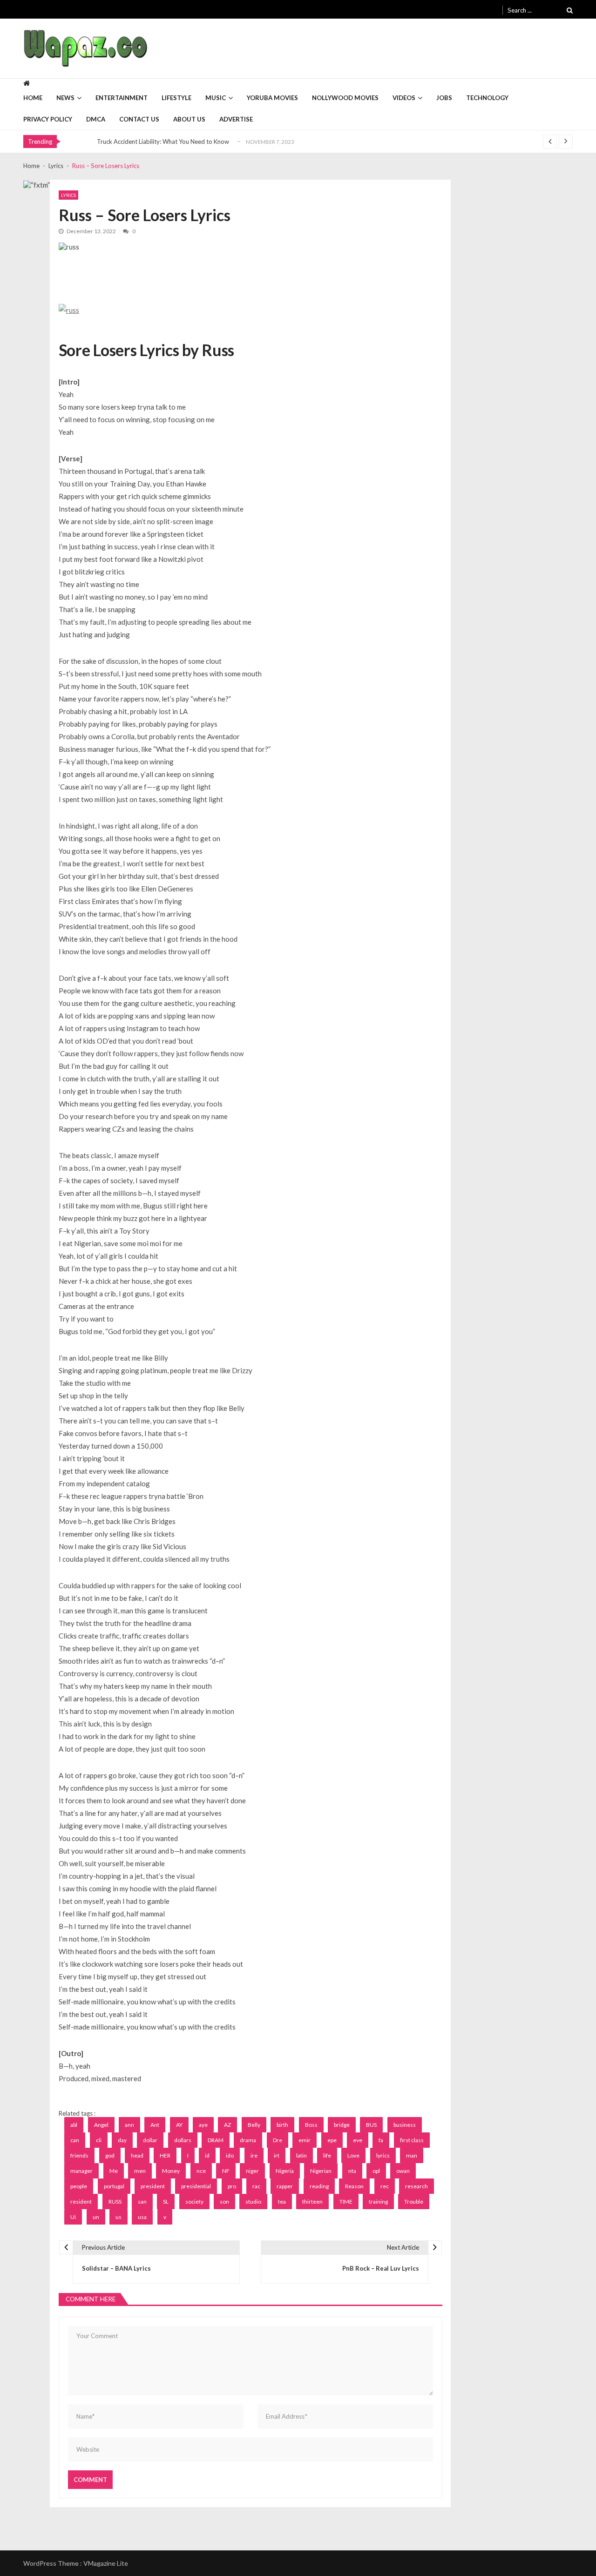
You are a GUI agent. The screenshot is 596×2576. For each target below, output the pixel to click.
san (142, 2202)
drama (248, 2140)
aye (203, 2125)
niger (252, 2171)
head (137, 2155)
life (327, 2155)
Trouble (414, 2202)
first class (412, 2140)
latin (301, 2155)
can (75, 2140)
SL (166, 2202)
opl (376, 2171)
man (412, 2155)
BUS (371, 2125)
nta (352, 2171)
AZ (227, 2125)
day (122, 2140)
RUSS (115, 2202)
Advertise (236, 119)
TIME (346, 2202)
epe (332, 2140)
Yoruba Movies (272, 98)
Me (114, 2171)
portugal (114, 2186)
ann (129, 2125)
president (153, 2186)
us (119, 2217)
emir (305, 2140)
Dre (278, 2140)
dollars (183, 2140)
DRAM (216, 2140)
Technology (487, 98)
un (96, 2217)
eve (358, 2140)
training (378, 2202)
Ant (155, 2125)
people (79, 2186)
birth (282, 2125)
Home (33, 98)
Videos (404, 98)
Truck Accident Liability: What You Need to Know (163, 142)
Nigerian (321, 2171)
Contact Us (139, 119)
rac (256, 2186)
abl (74, 2125)
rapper (285, 2186)
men (140, 2171)
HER (165, 2155)
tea (282, 2202)
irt (277, 2155)
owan (403, 2171)
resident (81, 2202)
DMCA (96, 119)
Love (353, 2155)
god (110, 2155)
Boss (311, 2125)
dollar (150, 2140)
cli (99, 2140)
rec (385, 2186)
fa (381, 2140)
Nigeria (285, 2171)
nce (201, 2171)
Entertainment (122, 98)
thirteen (312, 2202)
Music (216, 98)
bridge (342, 2125)
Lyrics (68, 195)
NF (226, 2171)
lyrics (383, 2155)
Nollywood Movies (345, 98)
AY (179, 2125)
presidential (196, 2186)
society (194, 2202)
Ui (73, 2217)
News (65, 98)
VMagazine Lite (106, 2563)
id (207, 2155)
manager (81, 2171)
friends (79, 2155)
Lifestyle (176, 98)
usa (142, 2217)
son (224, 2202)
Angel (101, 2125)
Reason (354, 2186)
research (417, 2186)
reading (319, 2186)
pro (232, 2186)
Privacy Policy (48, 119)
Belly (254, 2125)
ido (230, 2155)
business (405, 2125)
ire (254, 2155)
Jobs (444, 98)
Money (171, 2171)
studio (253, 2202)
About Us (189, 119)
